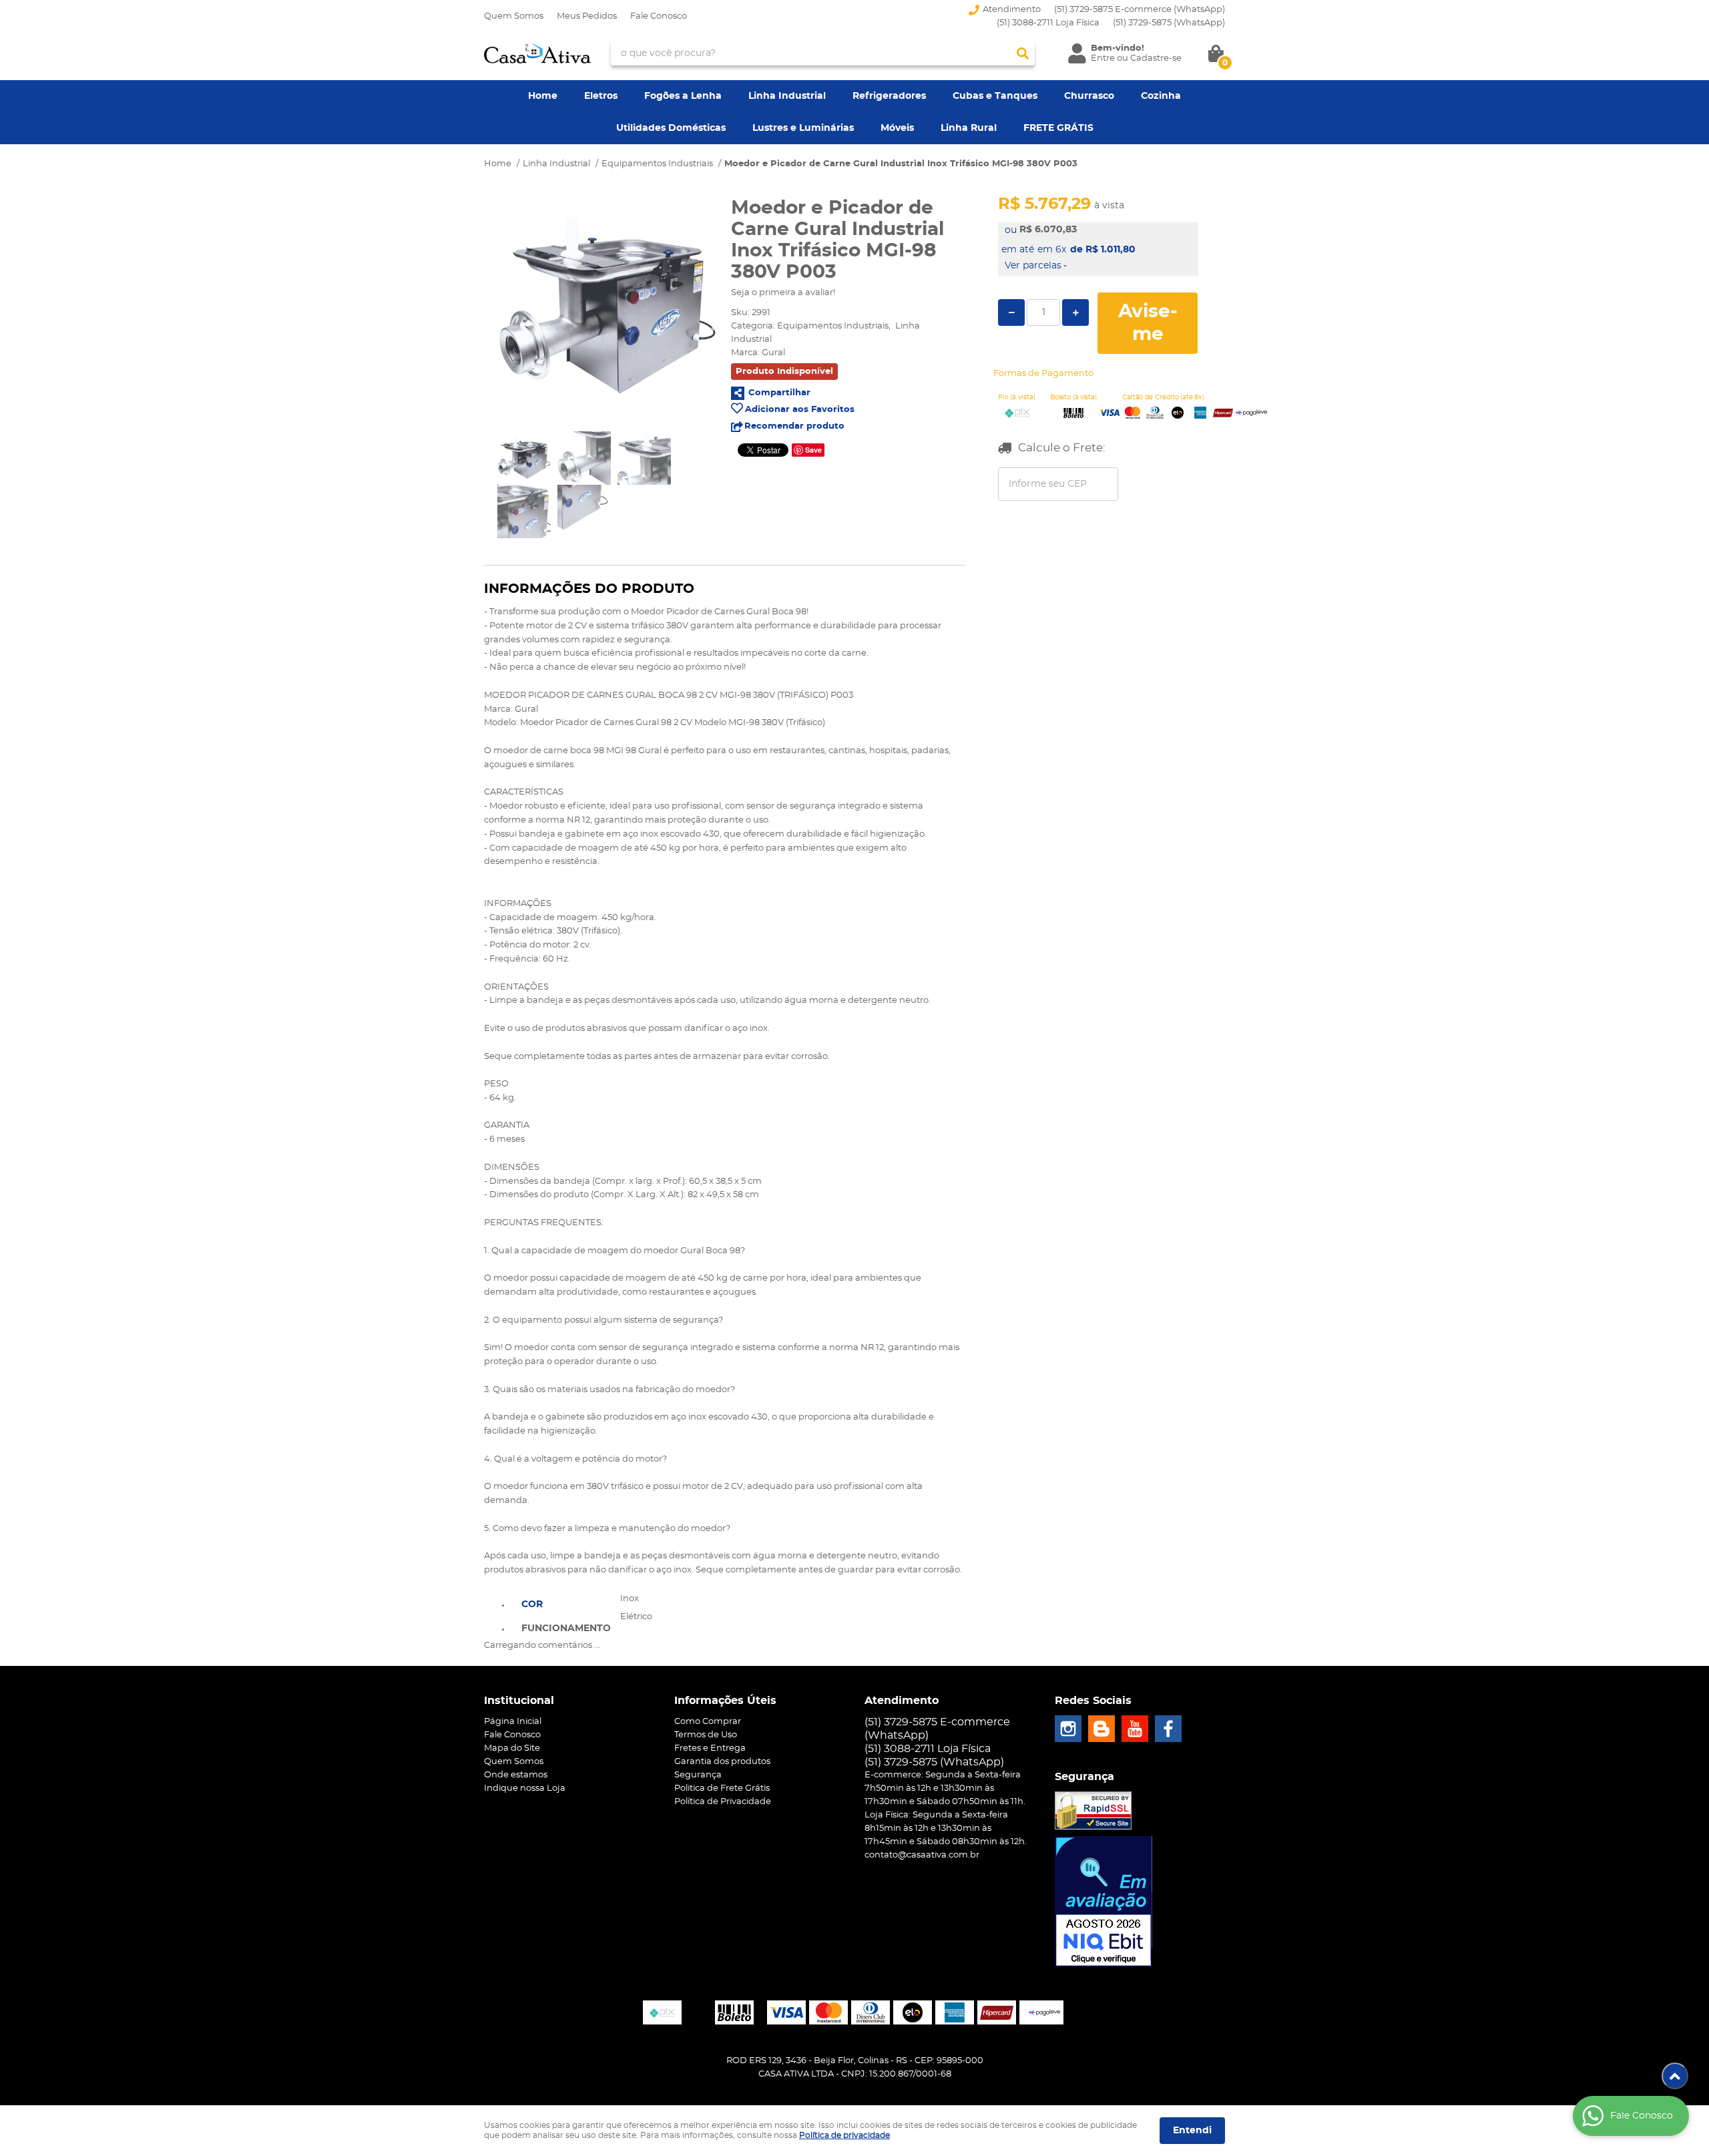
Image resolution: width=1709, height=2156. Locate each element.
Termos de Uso (706, 1735)
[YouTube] (1135, 1729)
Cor (532, 1604)
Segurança (698, 1775)
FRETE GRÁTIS (1058, 128)
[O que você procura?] (1023, 53)
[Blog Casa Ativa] (1102, 1729)
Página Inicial (513, 1722)
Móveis (897, 128)
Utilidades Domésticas (671, 128)
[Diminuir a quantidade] (1011, 312)
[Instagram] (1068, 1729)
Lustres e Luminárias (803, 128)
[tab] (566, 1603)
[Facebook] (1168, 1729)
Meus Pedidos (587, 16)
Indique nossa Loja (525, 1788)
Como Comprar (708, 1722)
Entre (1103, 58)
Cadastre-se (1156, 58)
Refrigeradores (889, 96)
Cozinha (1161, 96)
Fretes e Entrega (710, 1748)
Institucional (519, 1701)
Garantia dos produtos (722, 1762)
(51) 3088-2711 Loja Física (1048, 23)
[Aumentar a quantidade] (1075, 312)
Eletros (601, 96)
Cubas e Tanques (995, 96)
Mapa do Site (512, 1748)
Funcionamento (566, 1629)
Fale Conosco (659, 16)
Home (543, 96)
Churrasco (1089, 96)
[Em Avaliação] (1104, 1902)
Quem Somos (514, 16)
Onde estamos (516, 1775)
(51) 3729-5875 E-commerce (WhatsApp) (1140, 10)
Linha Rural (969, 128)
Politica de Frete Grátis (722, 1788)
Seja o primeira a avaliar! (783, 293)
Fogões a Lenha (683, 96)
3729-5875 (1169, 23)
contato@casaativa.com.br (922, 1855)
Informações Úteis (725, 1701)
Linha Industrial (787, 96)
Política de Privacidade (723, 1802)
